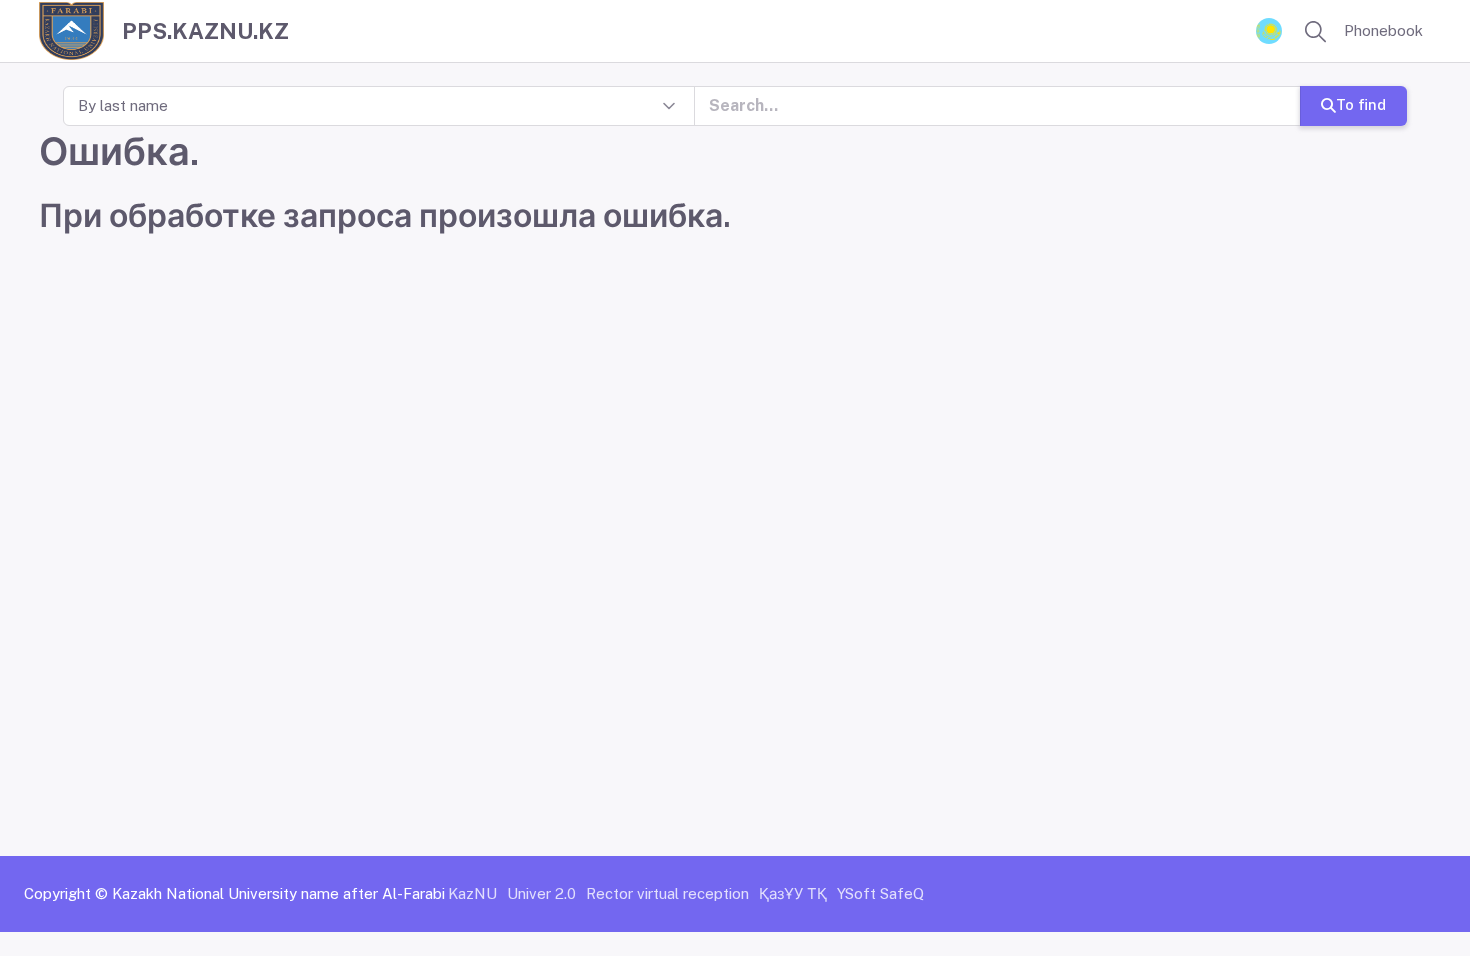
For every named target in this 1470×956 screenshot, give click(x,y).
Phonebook (1383, 30)
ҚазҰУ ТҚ (793, 893)
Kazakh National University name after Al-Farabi (278, 893)
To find (1361, 104)
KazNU (472, 893)
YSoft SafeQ (880, 893)
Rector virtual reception (667, 893)
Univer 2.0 (541, 893)
